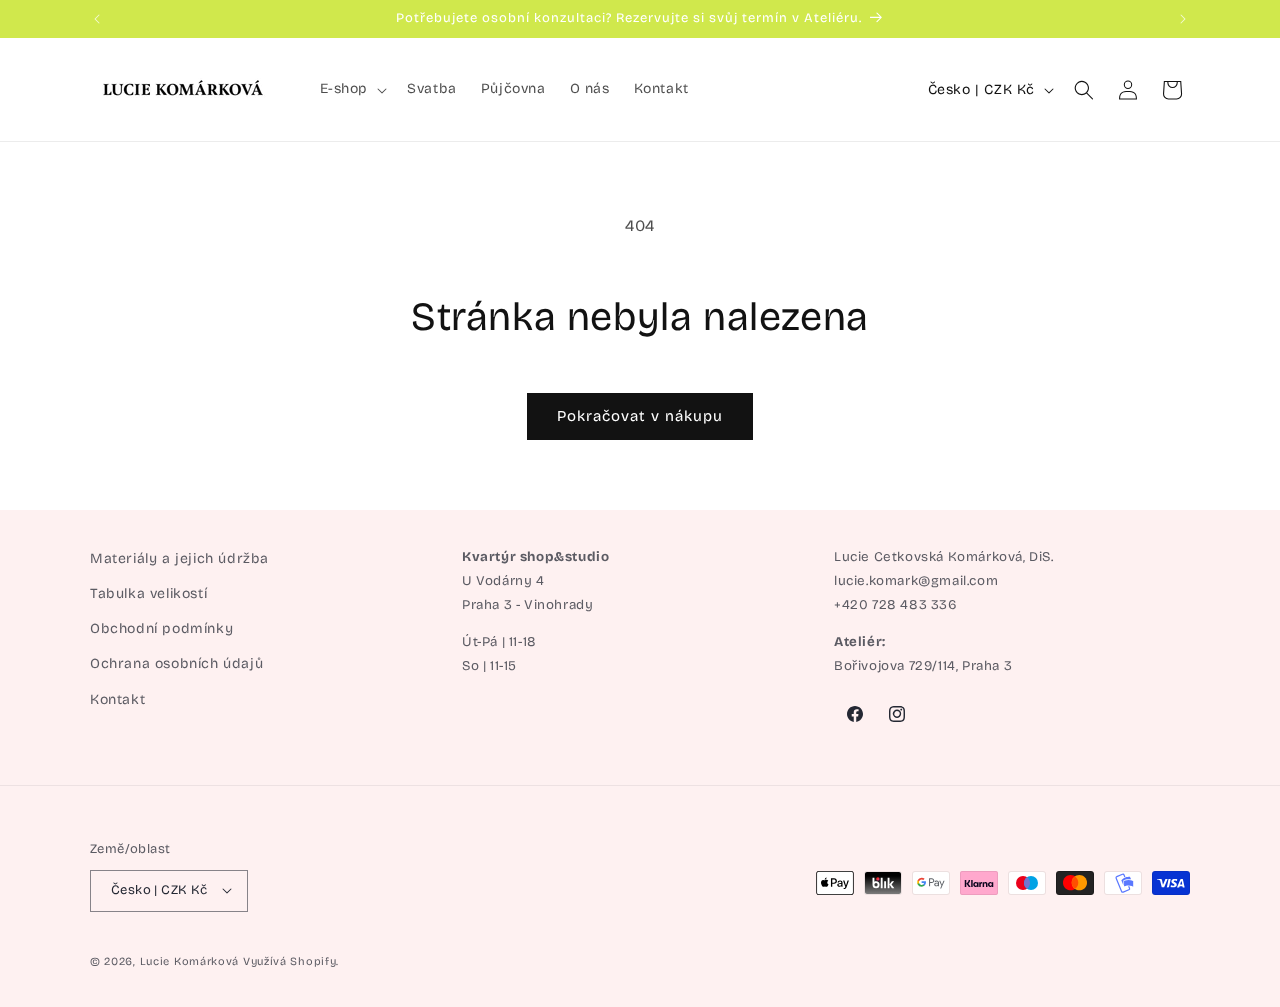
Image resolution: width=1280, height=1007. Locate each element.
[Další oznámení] (1183, 19)
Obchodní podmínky (161, 629)
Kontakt (117, 699)
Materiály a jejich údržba (179, 558)
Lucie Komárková (190, 960)
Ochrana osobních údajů (176, 664)
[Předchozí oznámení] (97, 19)
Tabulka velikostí (148, 593)
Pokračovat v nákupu (640, 416)
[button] (352, 89)
